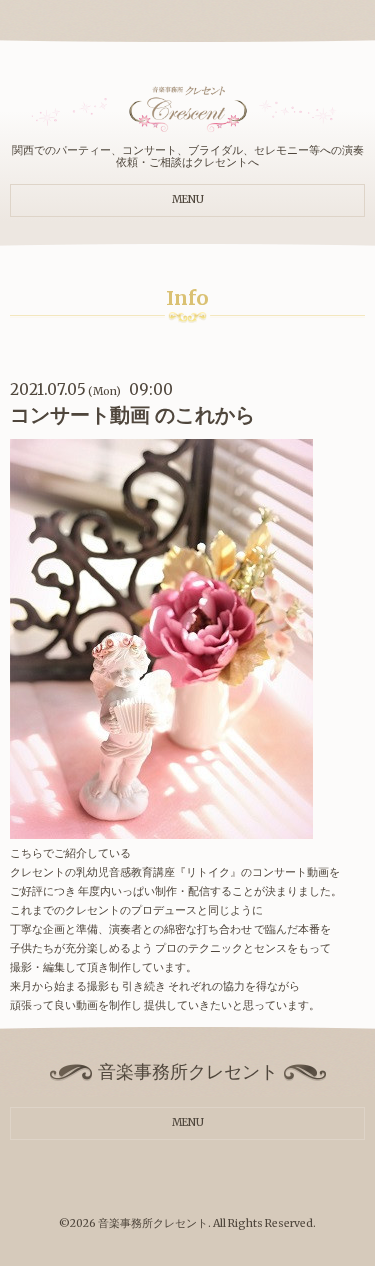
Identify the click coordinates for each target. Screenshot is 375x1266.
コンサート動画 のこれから (132, 415)
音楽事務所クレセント (153, 1223)
